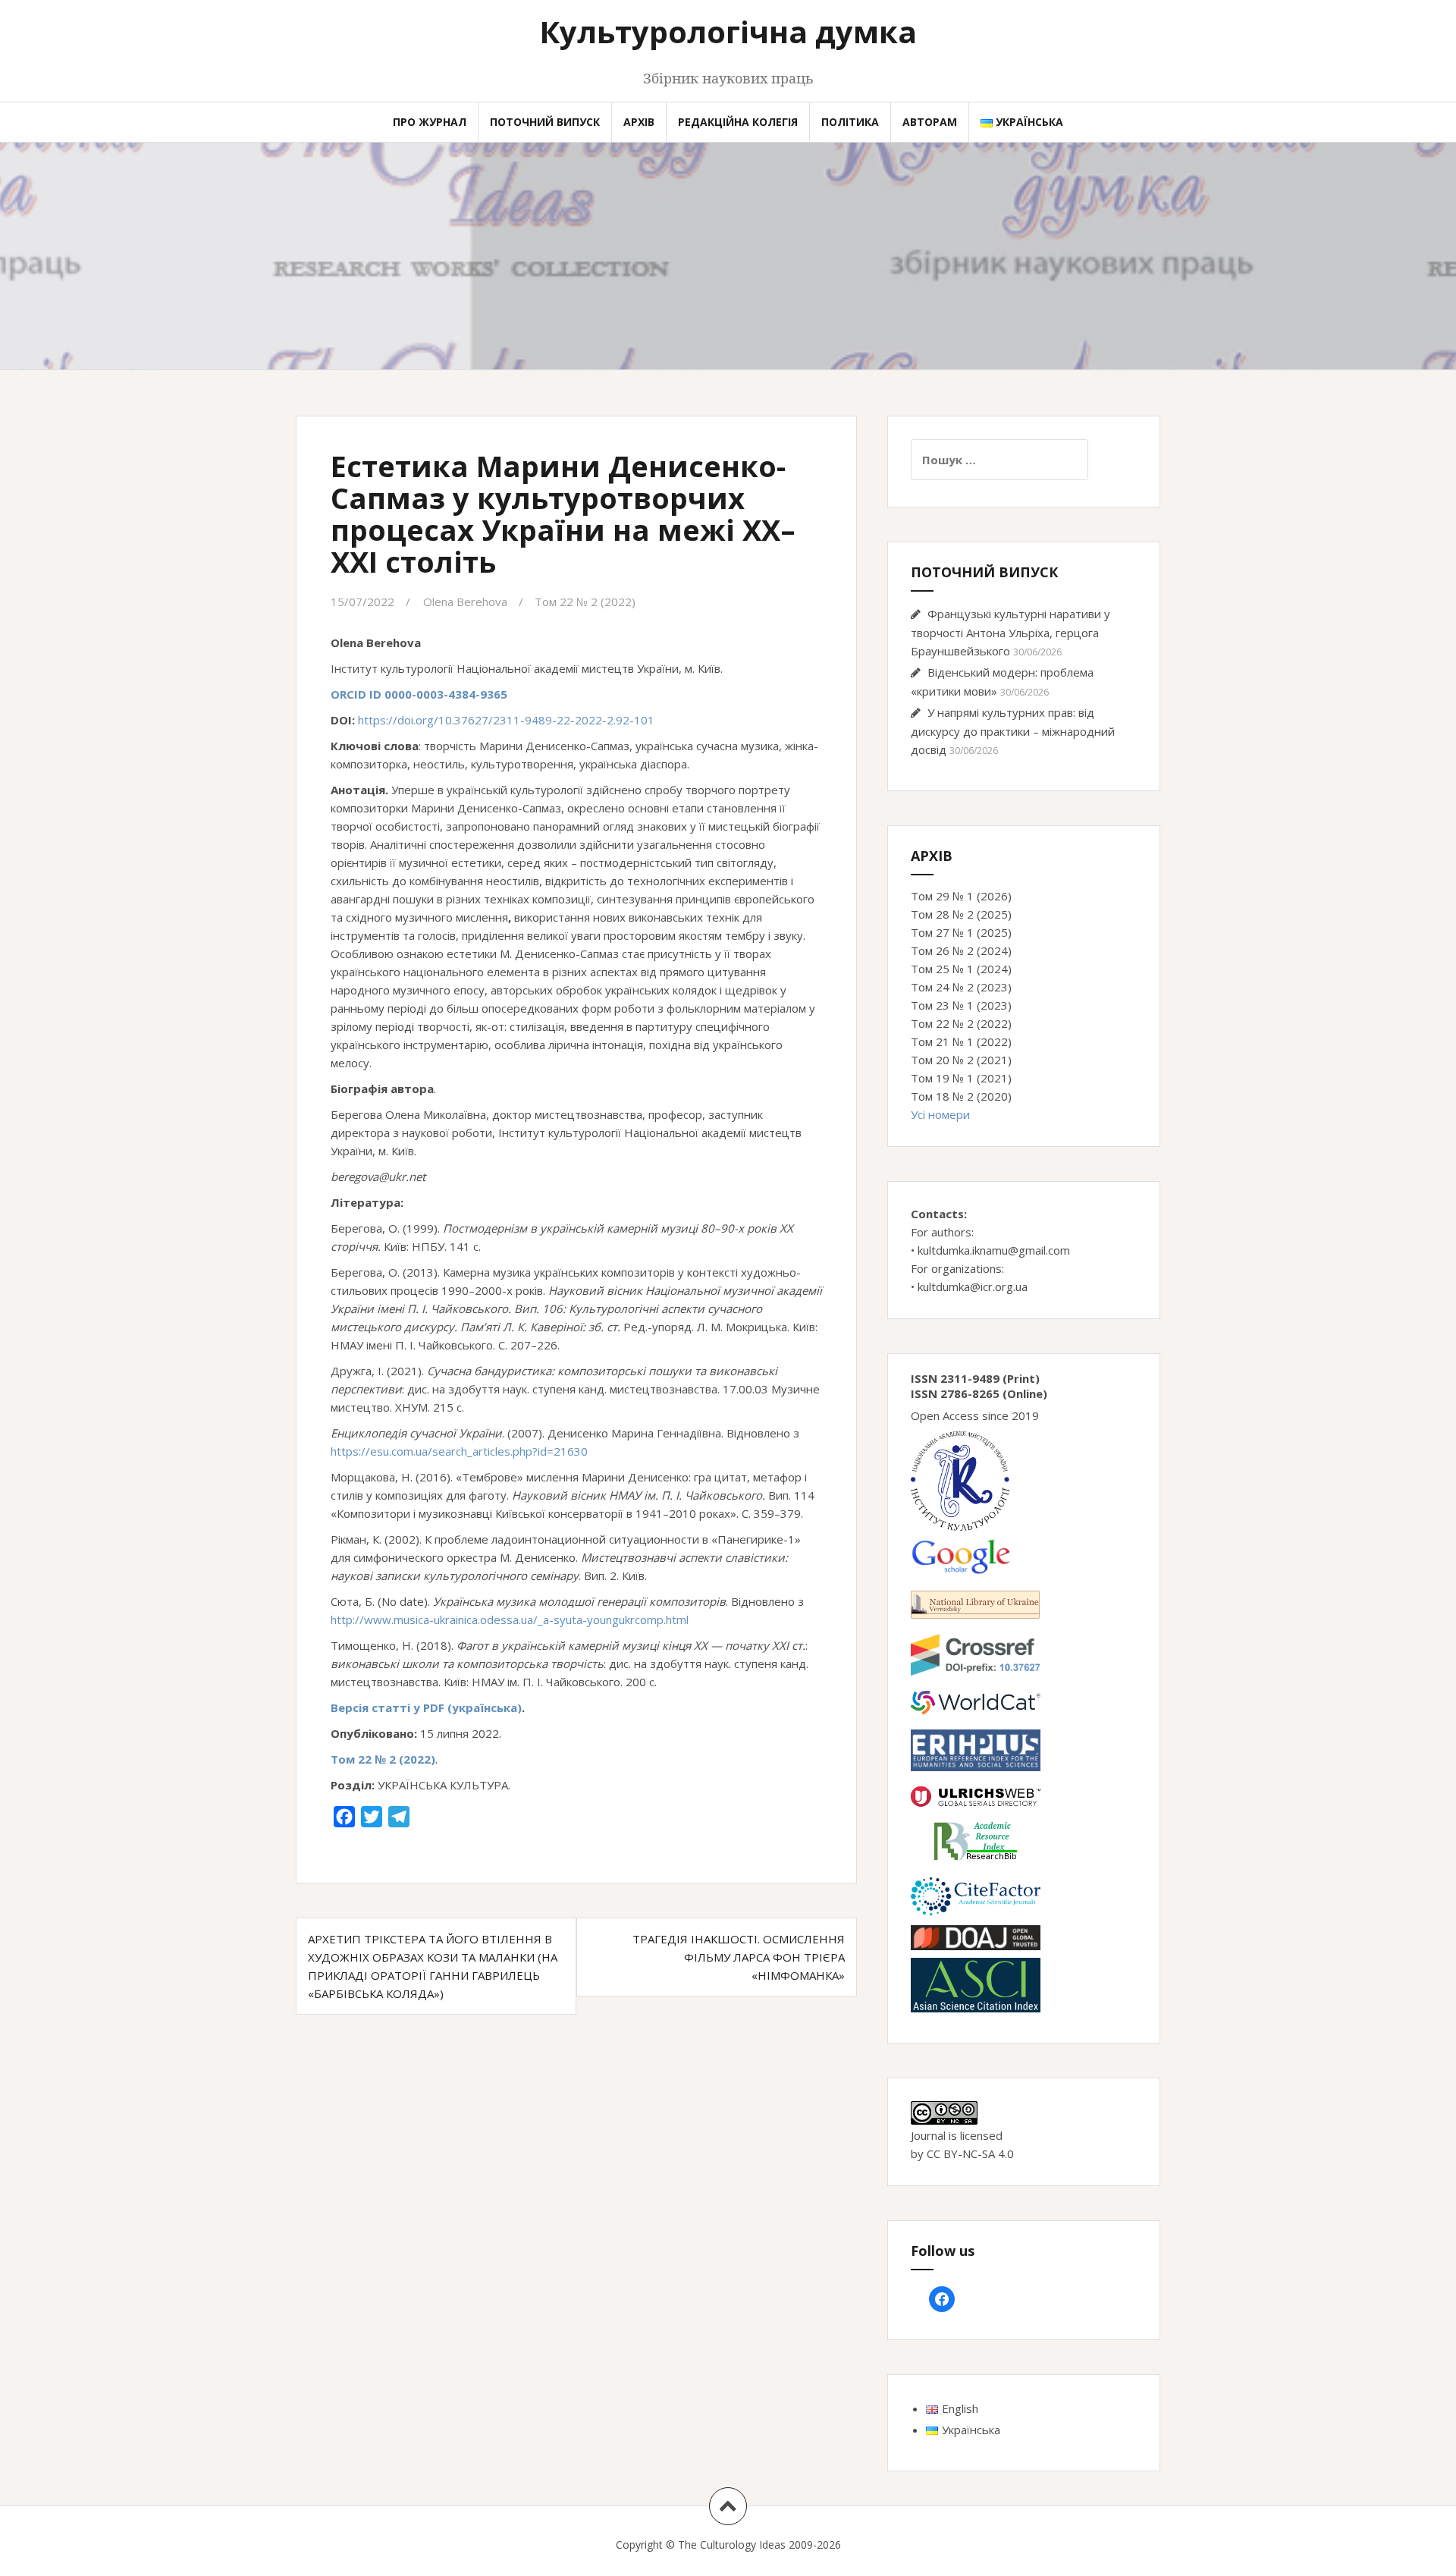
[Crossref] (976, 1654)
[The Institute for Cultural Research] (960, 1480)
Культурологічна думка (728, 31)
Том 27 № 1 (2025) (961, 932)
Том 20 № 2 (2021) (961, 1060)
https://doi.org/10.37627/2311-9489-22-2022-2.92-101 (506, 720)
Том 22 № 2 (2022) (585, 602)
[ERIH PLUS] (976, 1749)
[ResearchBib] (976, 1839)
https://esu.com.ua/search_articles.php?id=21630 (459, 1451)
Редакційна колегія (738, 122)
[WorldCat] (976, 1701)
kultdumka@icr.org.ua (973, 1286)
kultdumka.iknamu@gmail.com (994, 1250)
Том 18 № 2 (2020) (961, 1096)
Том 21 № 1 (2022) (961, 1041)
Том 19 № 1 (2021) (961, 1078)
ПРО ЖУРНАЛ (430, 122)
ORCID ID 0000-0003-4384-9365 (419, 694)
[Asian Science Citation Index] (976, 1984)
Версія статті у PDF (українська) (426, 1707)
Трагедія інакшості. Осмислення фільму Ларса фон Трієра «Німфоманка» (739, 1957)
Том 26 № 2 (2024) (961, 950)
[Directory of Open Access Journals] (976, 1937)
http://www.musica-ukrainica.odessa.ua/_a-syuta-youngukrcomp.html (510, 1619)
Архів (639, 122)
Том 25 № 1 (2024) (961, 969)
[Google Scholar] (960, 1555)
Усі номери (940, 1114)
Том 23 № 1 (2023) (961, 1005)
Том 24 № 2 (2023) (961, 987)
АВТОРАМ (930, 122)
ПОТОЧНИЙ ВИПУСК (545, 122)
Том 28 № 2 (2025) (961, 914)
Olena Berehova (465, 602)
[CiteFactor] (976, 1895)
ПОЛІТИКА (850, 122)
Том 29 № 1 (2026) (961, 896)
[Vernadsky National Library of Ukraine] (975, 1603)
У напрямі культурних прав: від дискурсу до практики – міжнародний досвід (1013, 731)
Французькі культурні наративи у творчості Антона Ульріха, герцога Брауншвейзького (1010, 632)
